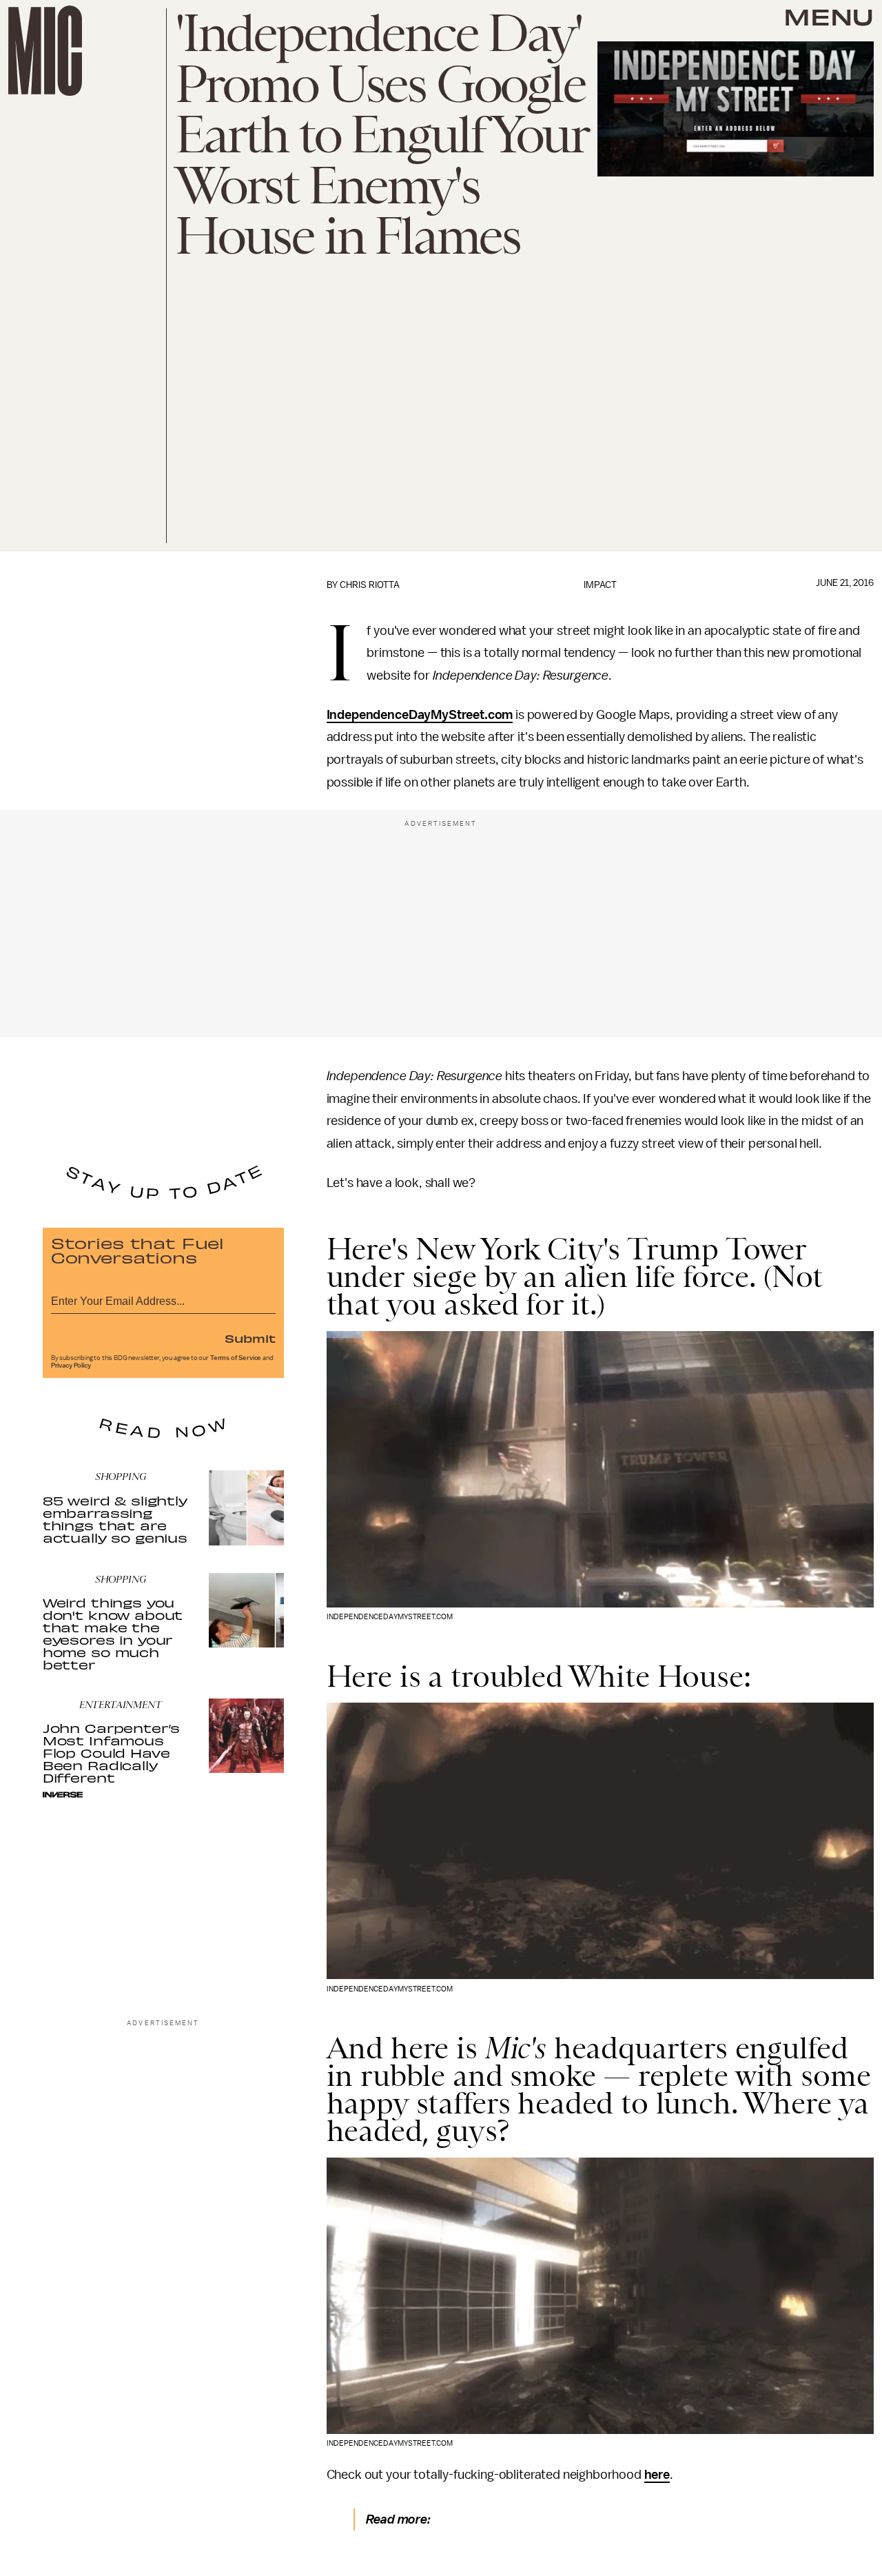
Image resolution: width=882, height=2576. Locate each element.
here (657, 2475)
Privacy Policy (71, 1366)
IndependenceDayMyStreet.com (420, 715)
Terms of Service (236, 1358)
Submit (250, 1338)
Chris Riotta (370, 585)
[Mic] (45, 51)
